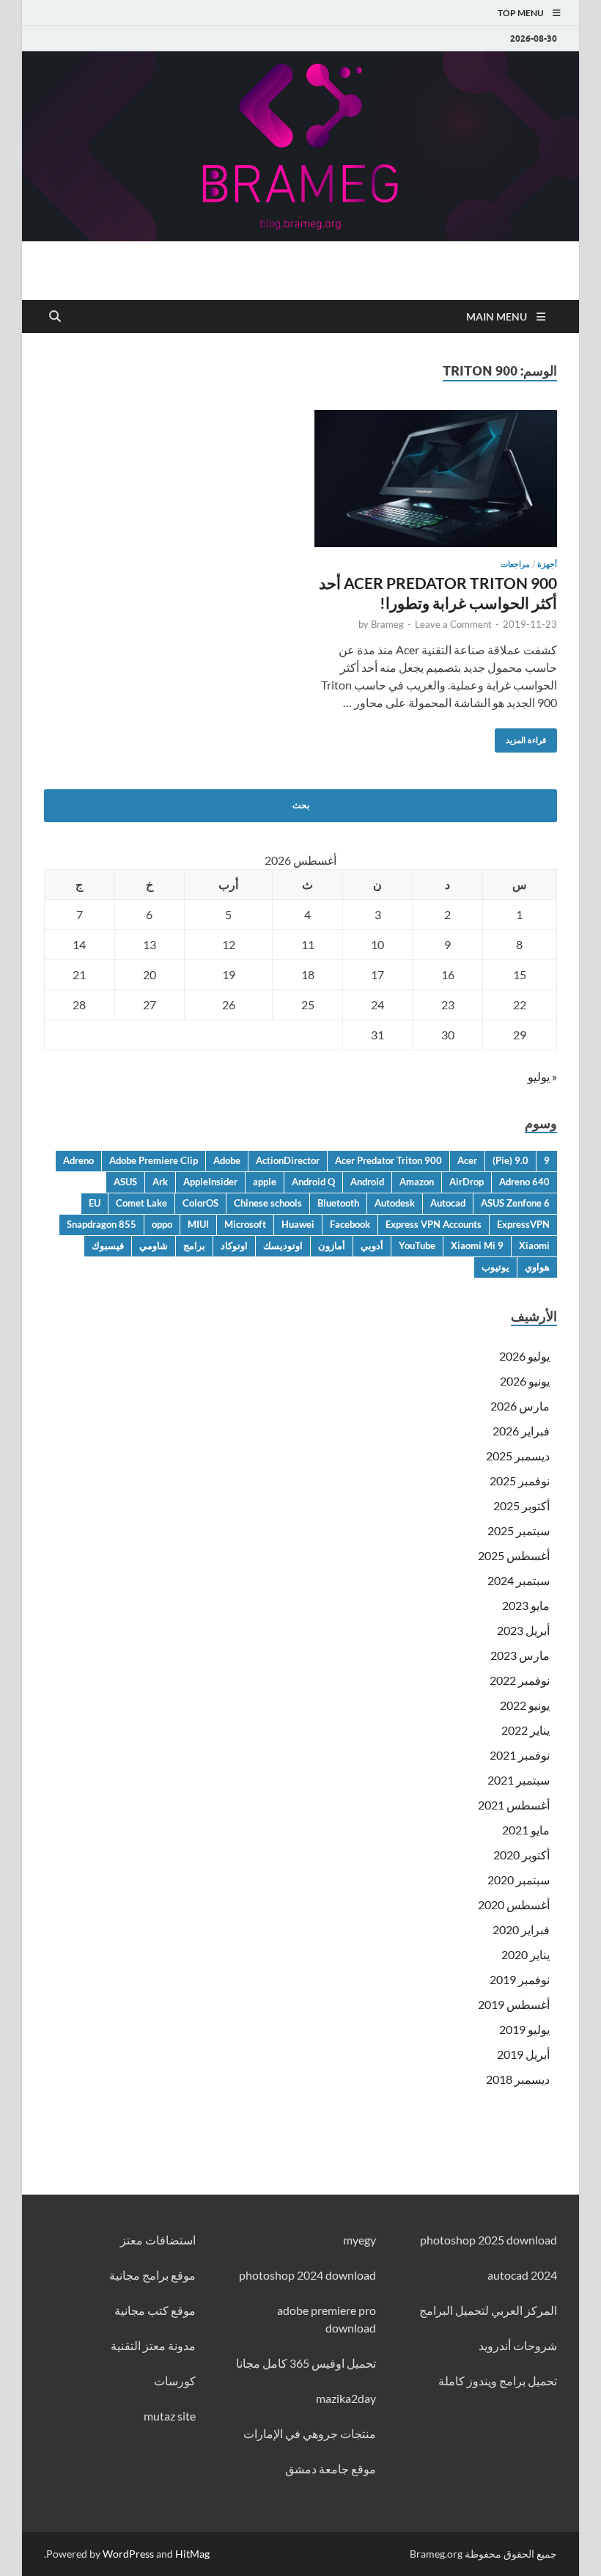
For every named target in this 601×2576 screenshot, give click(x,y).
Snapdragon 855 (102, 1224)
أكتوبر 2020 (521, 1855)
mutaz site (170, 2416)
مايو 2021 (526, 1830)
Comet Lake (141, 1203)
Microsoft (245, 1224)
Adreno (78, 1160)
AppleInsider (210, 1182)
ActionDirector (288, 1160)
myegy (360, 2240)
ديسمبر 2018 (518, 2079)
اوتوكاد (234, 1245)
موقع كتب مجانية (155, 2310)
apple (265, 1182)
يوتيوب (495, 1267)
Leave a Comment (453, 624)
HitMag (192, 2554)
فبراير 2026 (521, 1431)
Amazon (417, 1182)
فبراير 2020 (521, 1929)
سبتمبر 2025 (519, 1530)
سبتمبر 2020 (519, 1880)
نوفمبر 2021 (520, 1755)
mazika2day (346, 2398)
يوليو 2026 (524, 1356)
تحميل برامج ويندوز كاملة (498, 2381)
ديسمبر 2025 (518, 1456)
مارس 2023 (520, 1655)
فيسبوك (108, 1245)
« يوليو (542, 1076)
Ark (160, 1182)
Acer (467, 1160)
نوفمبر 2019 (520, 1979)
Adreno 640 (524, 1182)
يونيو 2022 (525, 1705)
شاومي (154, 1245)
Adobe (227, 1160)
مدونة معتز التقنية (153, 2345)
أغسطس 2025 (514, 1555)
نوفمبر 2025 (520, 1481)
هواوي (537, 1267)
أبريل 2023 (523, 1630)
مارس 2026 (520, 1406)
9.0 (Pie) (510, 1160)
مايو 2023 (526, 1605)
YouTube (417, 1245)
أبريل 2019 (523, 2054)
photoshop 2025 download (488, 2240)
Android (367, 1182)
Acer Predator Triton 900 (388, 1160)
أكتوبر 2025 (521, 1505)
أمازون (332, 1245)
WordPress (128, 2554)
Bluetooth (338, 1203)
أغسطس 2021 (514, 1805)
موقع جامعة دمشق (331, 2469)
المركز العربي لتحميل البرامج (488, 2310)
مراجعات (515, 564)
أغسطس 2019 (514, 2004)
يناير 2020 (526, 1954)
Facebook (350, 1224)
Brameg (387, 624)
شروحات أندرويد (518, 2345)
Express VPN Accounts (434, 1224)
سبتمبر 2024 (519, 1580)
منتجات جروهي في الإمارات (310, 2433)
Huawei (298, 1224)
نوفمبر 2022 (520, 1680)
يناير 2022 (526, 1730)
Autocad (448, 1203)
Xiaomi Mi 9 (477, 1245)
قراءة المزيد (531, 737)
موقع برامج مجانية (152, 2275)
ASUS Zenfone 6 (515, 1203)
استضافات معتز (158, 2240)
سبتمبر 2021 (519, 1780)
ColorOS (200, 1203)
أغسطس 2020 (514, 1904)
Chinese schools (268, 1203)
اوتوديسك (283, 1245)
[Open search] (55, 317)
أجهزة (547, 564)
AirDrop (467, 1182)
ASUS (125, 1182)
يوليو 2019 (524, 2029)
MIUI (198, 1224)
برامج (194, 1245)
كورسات (175, 2381)
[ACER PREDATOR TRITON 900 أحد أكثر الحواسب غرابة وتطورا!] (436, 478)
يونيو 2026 (525, 1381)
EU (95, 1203)
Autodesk (395, 1203)
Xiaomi (534, 1245)
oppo (162, 1224)
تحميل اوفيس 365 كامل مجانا (306, 2363)
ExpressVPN (523, 1224)
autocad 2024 (522, 2275)
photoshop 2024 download (307, 2275)
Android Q (313, 1182)
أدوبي (372, 1245)
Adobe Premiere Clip (154, 1160)
